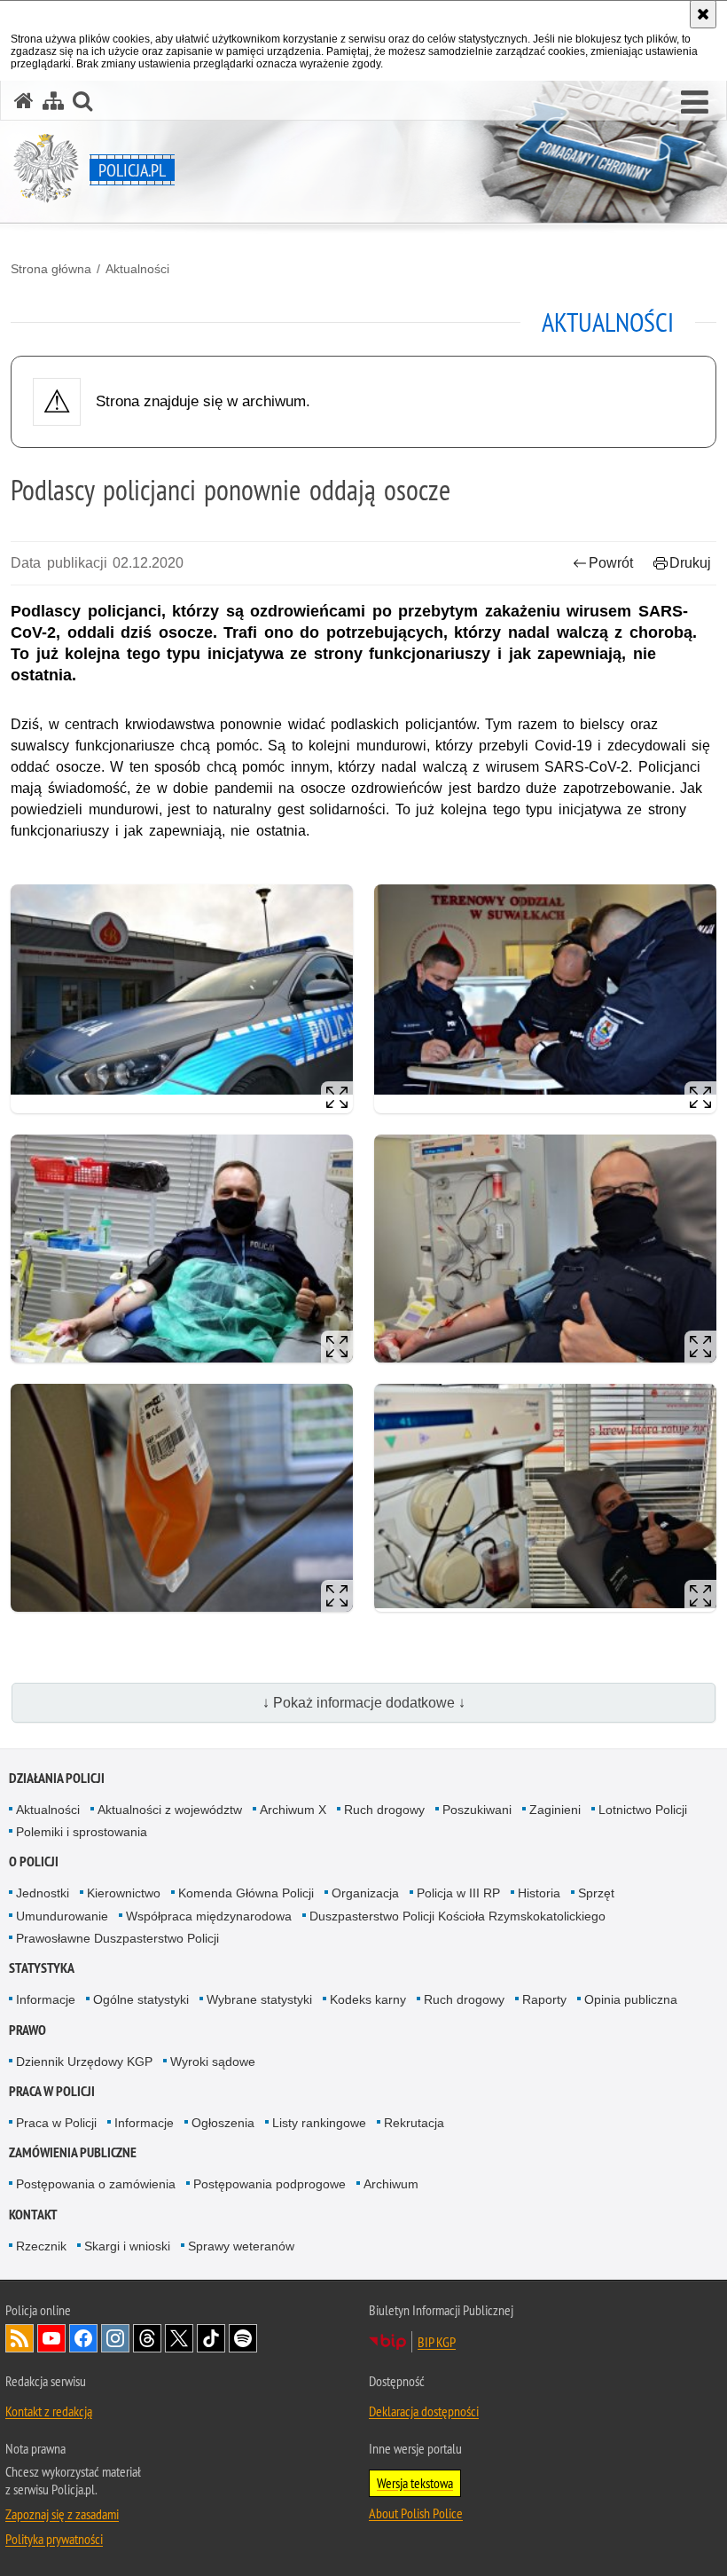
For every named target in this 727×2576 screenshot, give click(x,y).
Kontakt (33, 2215)
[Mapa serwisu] (53, 101)
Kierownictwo (124, 1893)
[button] (695, 103)
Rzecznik (41, 2246)
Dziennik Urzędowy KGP (84, 2062)
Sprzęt (596, 1893)
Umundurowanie (62, 1916)
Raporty (544, 1999)
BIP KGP (437, 2342)
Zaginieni (555, 1810)
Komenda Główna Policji (246, 1893)
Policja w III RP (458, 1893)
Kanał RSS (20, 2338)
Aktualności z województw (170, 1810)
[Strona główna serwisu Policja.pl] (24, 101)
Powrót (611, 563)
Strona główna (51, 269)
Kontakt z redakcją (49, 2411)
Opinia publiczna (631, 1999)
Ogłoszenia (223, 2123)
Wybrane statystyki (259, 1999)
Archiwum (391, 2184)
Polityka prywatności (54, 2539)
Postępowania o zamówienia (96, 2184)
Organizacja (365, 1893)
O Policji (34, 1861)
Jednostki (43, 1893)
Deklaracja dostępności (424, 2411)
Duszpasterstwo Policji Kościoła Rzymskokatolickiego (457, 1916)
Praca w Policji (52, 2091)
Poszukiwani (477, 1810)
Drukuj (690, 563)
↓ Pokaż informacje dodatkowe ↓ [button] (364, 1703)
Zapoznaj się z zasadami (62, 2514)
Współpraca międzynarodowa (209, 1916)
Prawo (27, 2030)
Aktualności (137, 269)
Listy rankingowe (319, 2123)
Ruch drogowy (384, 1810)
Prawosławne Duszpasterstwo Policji (117, 1938)
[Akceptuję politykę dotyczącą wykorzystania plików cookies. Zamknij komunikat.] (703, 14)
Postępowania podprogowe (270, 2184)
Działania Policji (57, 1778)
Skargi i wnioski (127, 2246)
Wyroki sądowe (213, 2062)
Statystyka (42, 1968)
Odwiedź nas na (51, 2338)
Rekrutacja (414, 2123)
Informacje (46, 1999)
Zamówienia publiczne (73, 2152)
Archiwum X (293, 1810)
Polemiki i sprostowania (82, 1832)
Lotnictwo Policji (643, 1810)
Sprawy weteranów (241, 2246)
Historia (539, 1893)
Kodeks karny (368, 1999)
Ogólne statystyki (141, 1999)
